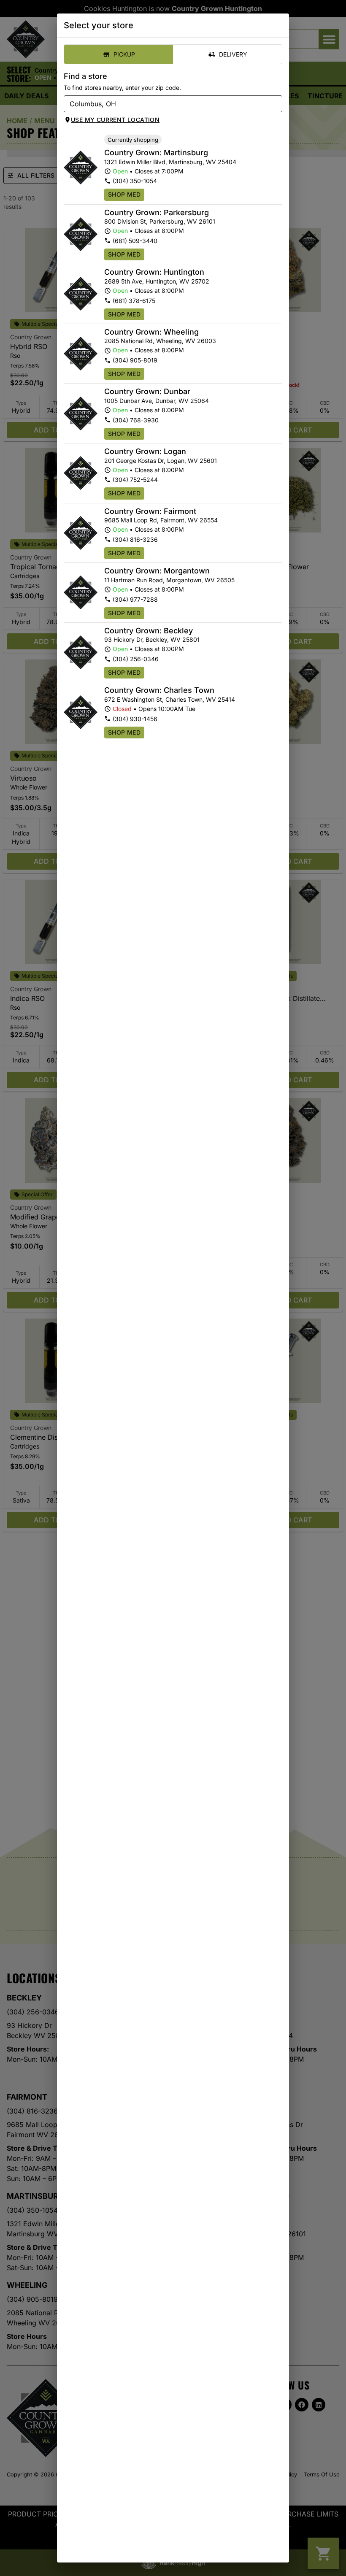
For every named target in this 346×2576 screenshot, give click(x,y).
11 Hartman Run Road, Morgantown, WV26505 (169, 580)
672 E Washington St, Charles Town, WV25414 (170, 699)
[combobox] (166, 104)
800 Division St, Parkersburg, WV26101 (160, 221)
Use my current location (115, 120)
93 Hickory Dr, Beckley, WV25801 (152, 639)
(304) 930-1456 (135, 719)
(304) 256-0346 (136, 659)
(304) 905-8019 (135, 360)
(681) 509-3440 (135, 241)
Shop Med (124, 194)
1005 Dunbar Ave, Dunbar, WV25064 (157, 401)
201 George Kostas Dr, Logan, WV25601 (161, 461)
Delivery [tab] (233, 54)
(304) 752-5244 (135, 480)
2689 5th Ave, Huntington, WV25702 (157, 281)
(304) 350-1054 (135, 181)
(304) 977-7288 (135, 599)
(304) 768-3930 (136, 420)
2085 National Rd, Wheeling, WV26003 (160, 341)
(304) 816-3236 (135, 539)
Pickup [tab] (124, 54)
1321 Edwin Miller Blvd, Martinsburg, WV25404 (170, 162)
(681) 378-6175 (134, 301)
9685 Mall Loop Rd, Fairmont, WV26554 (161, 520)
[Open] (276, 104)
